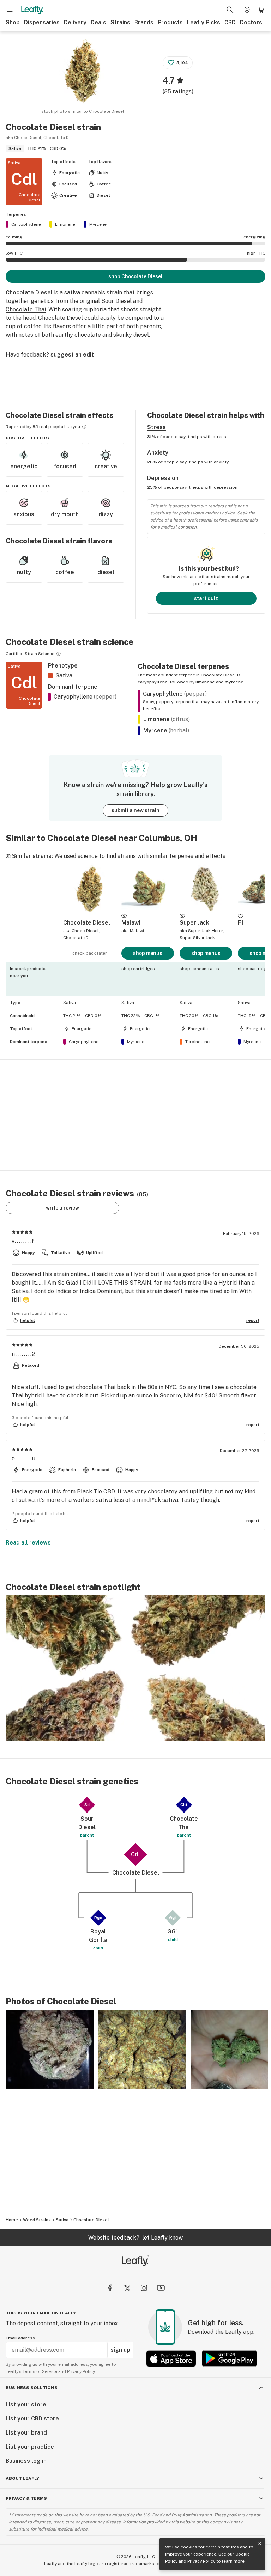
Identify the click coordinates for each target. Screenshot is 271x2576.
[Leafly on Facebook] (110, 2288)
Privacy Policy (201, 2561)
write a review (62, 1208)
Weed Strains (37, 2220)
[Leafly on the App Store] (171, 2359)
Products (170, 22)
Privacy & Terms (26, 2498)
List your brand (26, 2433)
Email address (20, 2338)
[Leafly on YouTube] (161, 2288)
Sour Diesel (116, 301)
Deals (98, 22)
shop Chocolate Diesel (135, 276)
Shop (13, 22)
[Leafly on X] (127, 2288)
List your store (26, 2404)
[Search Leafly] (230, 10)
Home (12, 2220)
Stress (156, 427)
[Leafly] (32, 10)
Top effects (63, 162)
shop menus (148, 953)
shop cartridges (138, 969)
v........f (23, 1241)
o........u (24, 1458)
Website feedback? (135, 2238)
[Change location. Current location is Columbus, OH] (247, 10)
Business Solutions (32, 2388)
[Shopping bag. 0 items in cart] (261, 10)
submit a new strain (135, 810)
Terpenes (16, 214)
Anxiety (158, 453)
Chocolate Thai (26, 309)
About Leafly (22, 2478)
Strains (120, 22)
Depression (163, 478)
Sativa (62, 2220)
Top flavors (100, 162)
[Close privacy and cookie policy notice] (260, 2544)
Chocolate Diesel (91, 2220)
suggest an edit (72, 355)
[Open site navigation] (10, 10)
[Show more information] (84, 427)
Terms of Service (40, 2371)
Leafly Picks (204, 22)
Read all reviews (28, 1543)
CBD (230, 22)
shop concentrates (199, 969)
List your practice (30, 2447)
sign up (120, 2350)
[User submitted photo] (50, 2049)
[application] (135, 1668)
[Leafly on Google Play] (229, 2359)
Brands (144, 22)
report (253, 1320)
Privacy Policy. (81, 2371)
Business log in (26, 2461)
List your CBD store (32, 2419)
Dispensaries (42, 22)
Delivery (75, 22)
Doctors (251, 22)
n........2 (24, 1354)
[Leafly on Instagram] (144, 2288)
